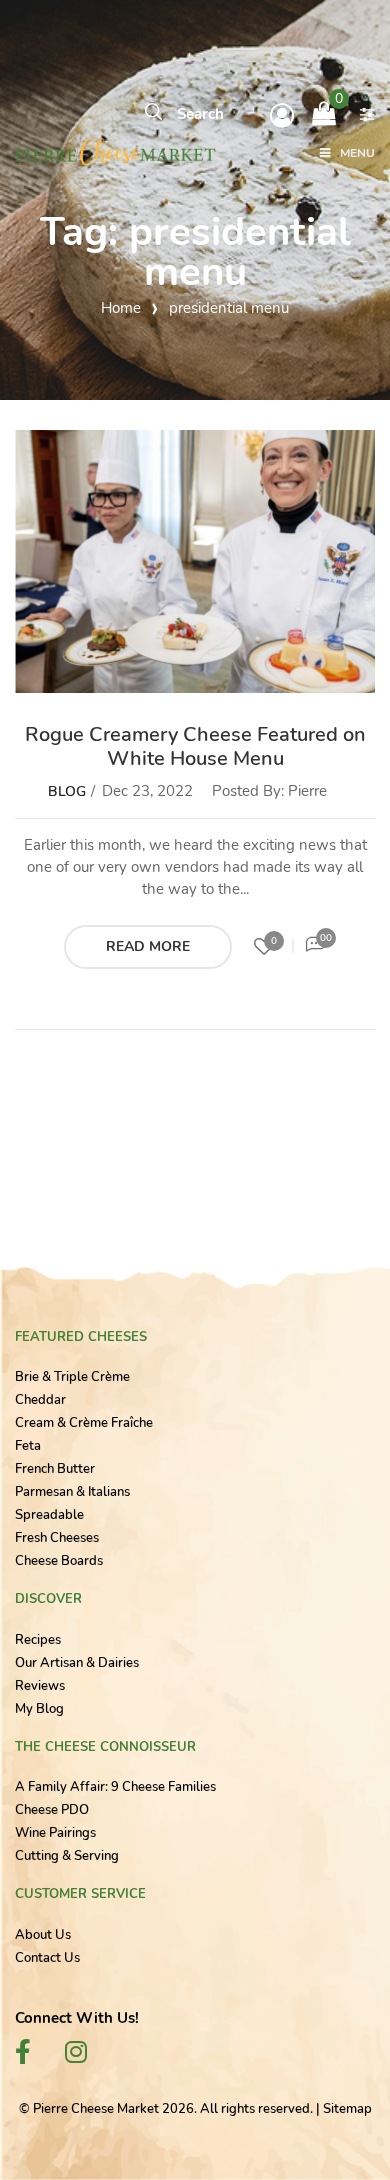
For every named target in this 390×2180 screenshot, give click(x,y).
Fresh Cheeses (57, 1538)
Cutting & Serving (67, 1856)
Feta (28, 1446)
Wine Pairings (55, 1833)
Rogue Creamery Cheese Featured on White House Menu (195, 746)
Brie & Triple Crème (72, 1377)
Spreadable (49, 1515)
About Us (43, 1935)
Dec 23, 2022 (147, 791)
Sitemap (347, 2109)
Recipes (38, 1640)
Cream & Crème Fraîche (84, 1423)
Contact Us (47, 1958)
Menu (357, 153)
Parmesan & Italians (72, 1492)
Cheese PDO (52, 1810)
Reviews (40, 1686)
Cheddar (40, 1400)
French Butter (55, 1469)
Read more (148, 946)
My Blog (39, 1709)
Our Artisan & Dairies (77, 1663)
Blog (67, 791)
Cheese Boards (59, 1561)
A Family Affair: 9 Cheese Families (115, 1787)
